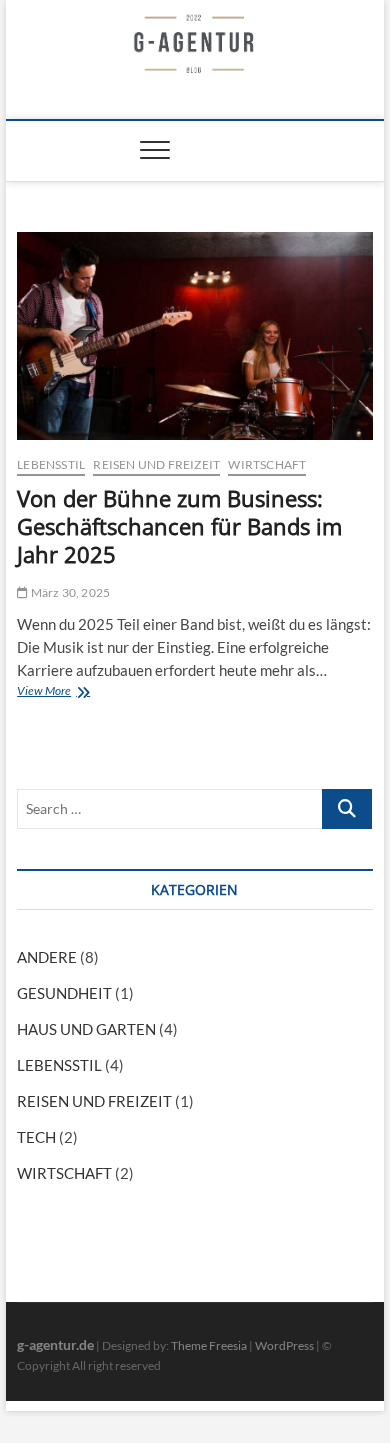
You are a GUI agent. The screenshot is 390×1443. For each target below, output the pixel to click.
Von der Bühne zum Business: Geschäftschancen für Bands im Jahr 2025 (179, 526)
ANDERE (47, 957)
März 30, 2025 (69, 592)
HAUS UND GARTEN (86, 1029)
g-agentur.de (55, 1344)
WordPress (284, 1345)
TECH (36, 1137)
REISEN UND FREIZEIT (156, 464)
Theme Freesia (209, 1345)
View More (48, 693)
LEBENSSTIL (51, 464)
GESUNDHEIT (64, 993)
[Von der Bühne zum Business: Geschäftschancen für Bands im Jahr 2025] (195, 336)
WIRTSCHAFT (267, 464)
